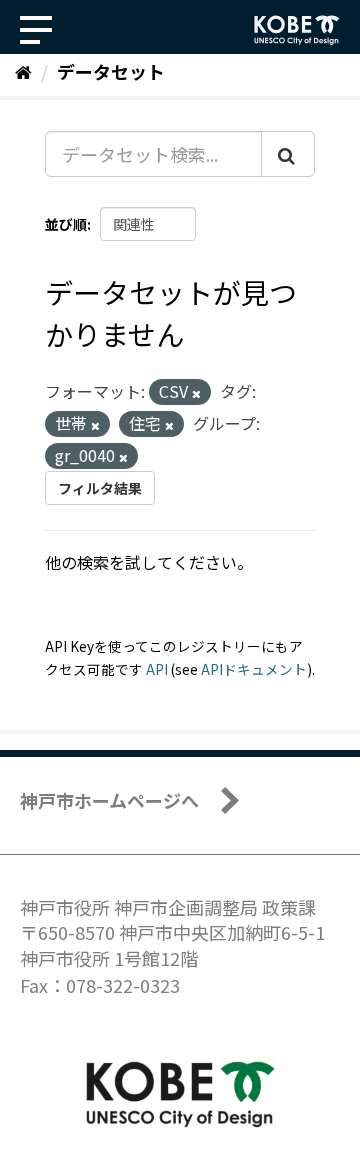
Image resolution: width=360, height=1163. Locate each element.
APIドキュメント (254, 669)
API (157, 669)
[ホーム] (23, 71)
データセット (111, 71)
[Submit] (288, 154)
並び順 (66, 224)
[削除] (196, 393)
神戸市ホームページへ (109, 800)
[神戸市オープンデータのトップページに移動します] (297, 30)
